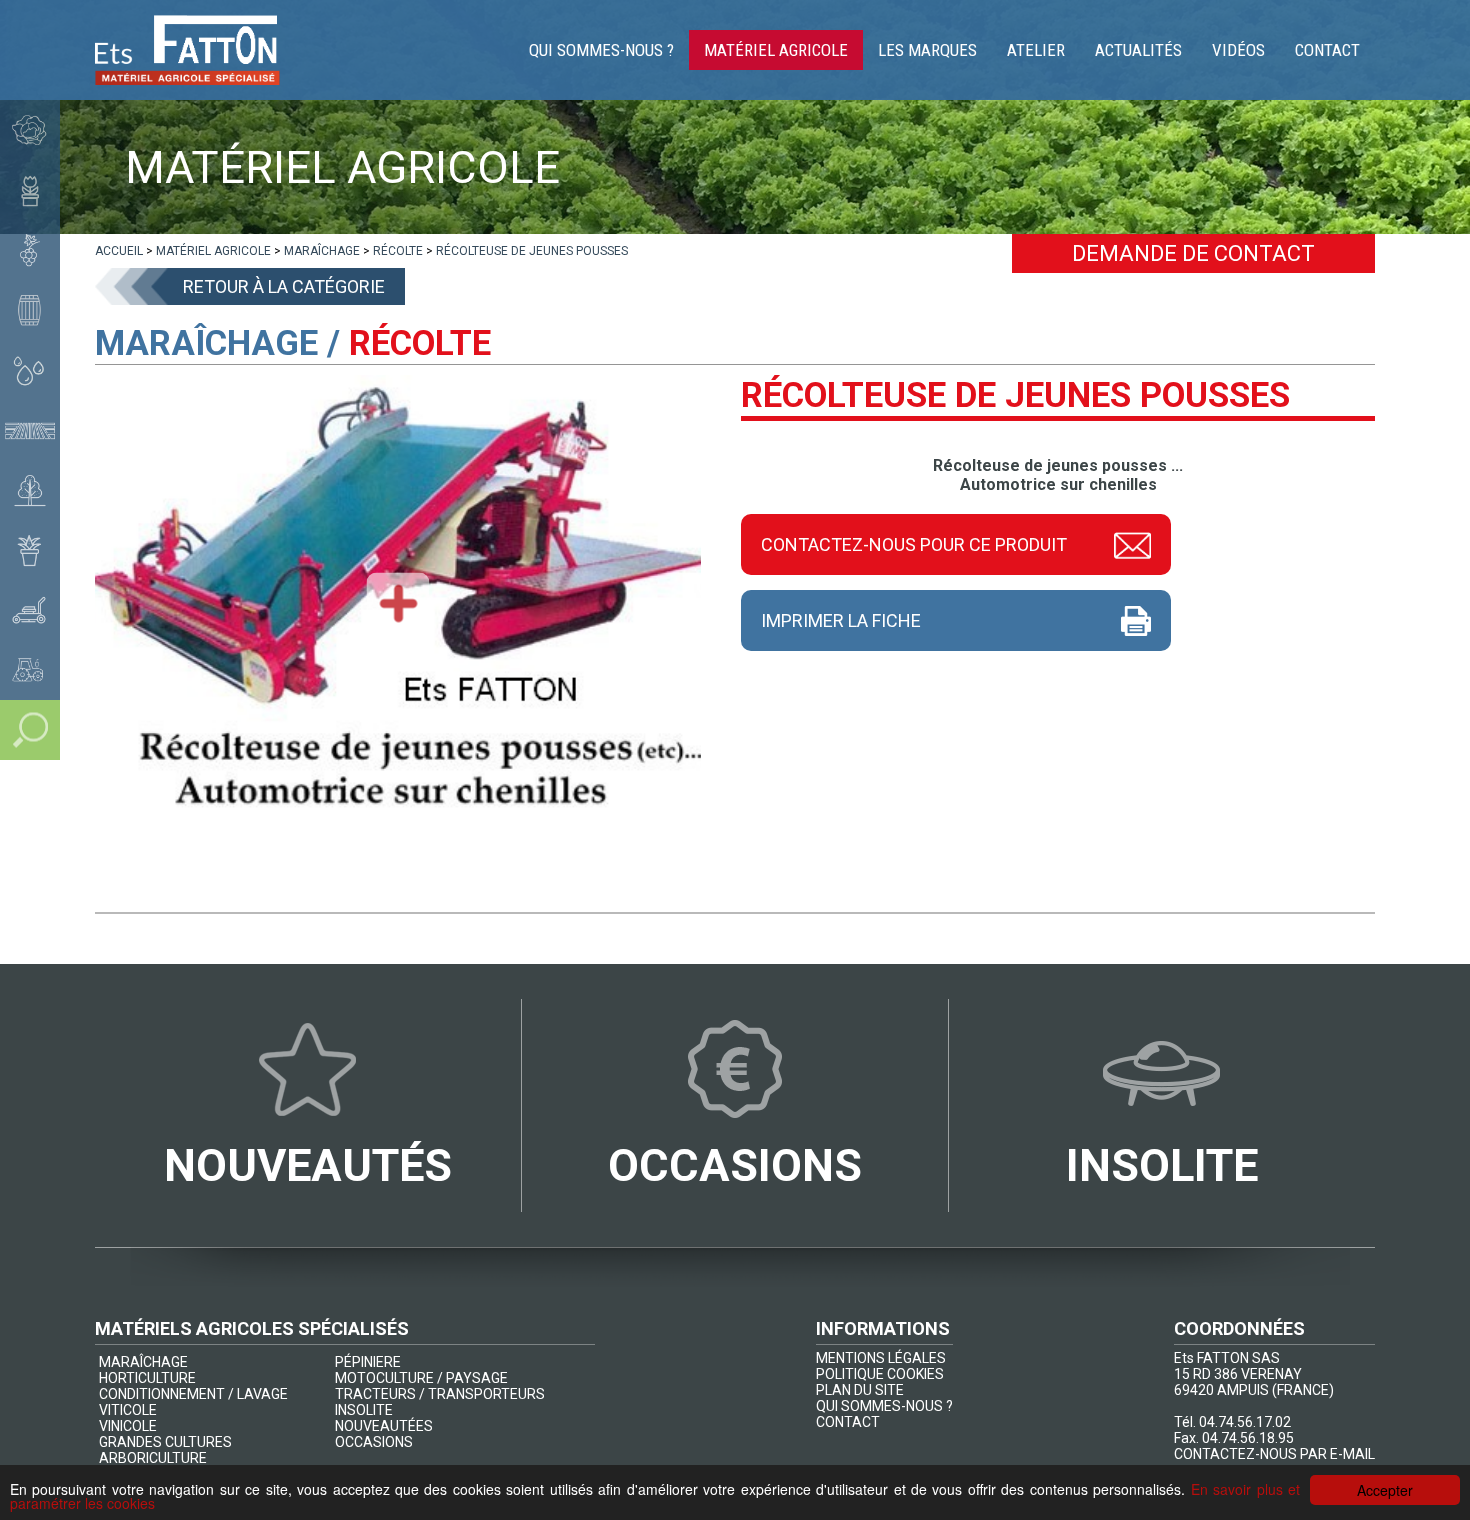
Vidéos (1238, 50)
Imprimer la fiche (841, 620)
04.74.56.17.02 (1245, 1422)
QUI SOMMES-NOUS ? (884, 1406)
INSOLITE (364, 1410)
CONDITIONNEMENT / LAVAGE (193, 1394)
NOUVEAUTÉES (384, 1426)
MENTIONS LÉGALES (881, 1358)
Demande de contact (1193, 253)
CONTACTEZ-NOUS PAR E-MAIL (1274, 1454)
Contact (1327, 50)
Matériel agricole (776, 50)
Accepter (1385, 1490)
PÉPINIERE (368, 1362)
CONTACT (848, 1422)
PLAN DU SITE (860, 1390)
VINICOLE (128, 1426)
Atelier (1036, 50)
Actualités (1138, 50)
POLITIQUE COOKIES (880, 1374)
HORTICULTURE (147, 1378)
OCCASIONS (374, 1442)
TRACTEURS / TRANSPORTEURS (440, 1394)
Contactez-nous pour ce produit (914, 544)
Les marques (927, 50)
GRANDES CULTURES (165, 1442)
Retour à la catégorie (284, 286)
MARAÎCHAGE (143, 1362)
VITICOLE (128, 1410)
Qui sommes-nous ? (601, 50)
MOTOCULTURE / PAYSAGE (421, 1378)
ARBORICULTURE (153, 1458)
